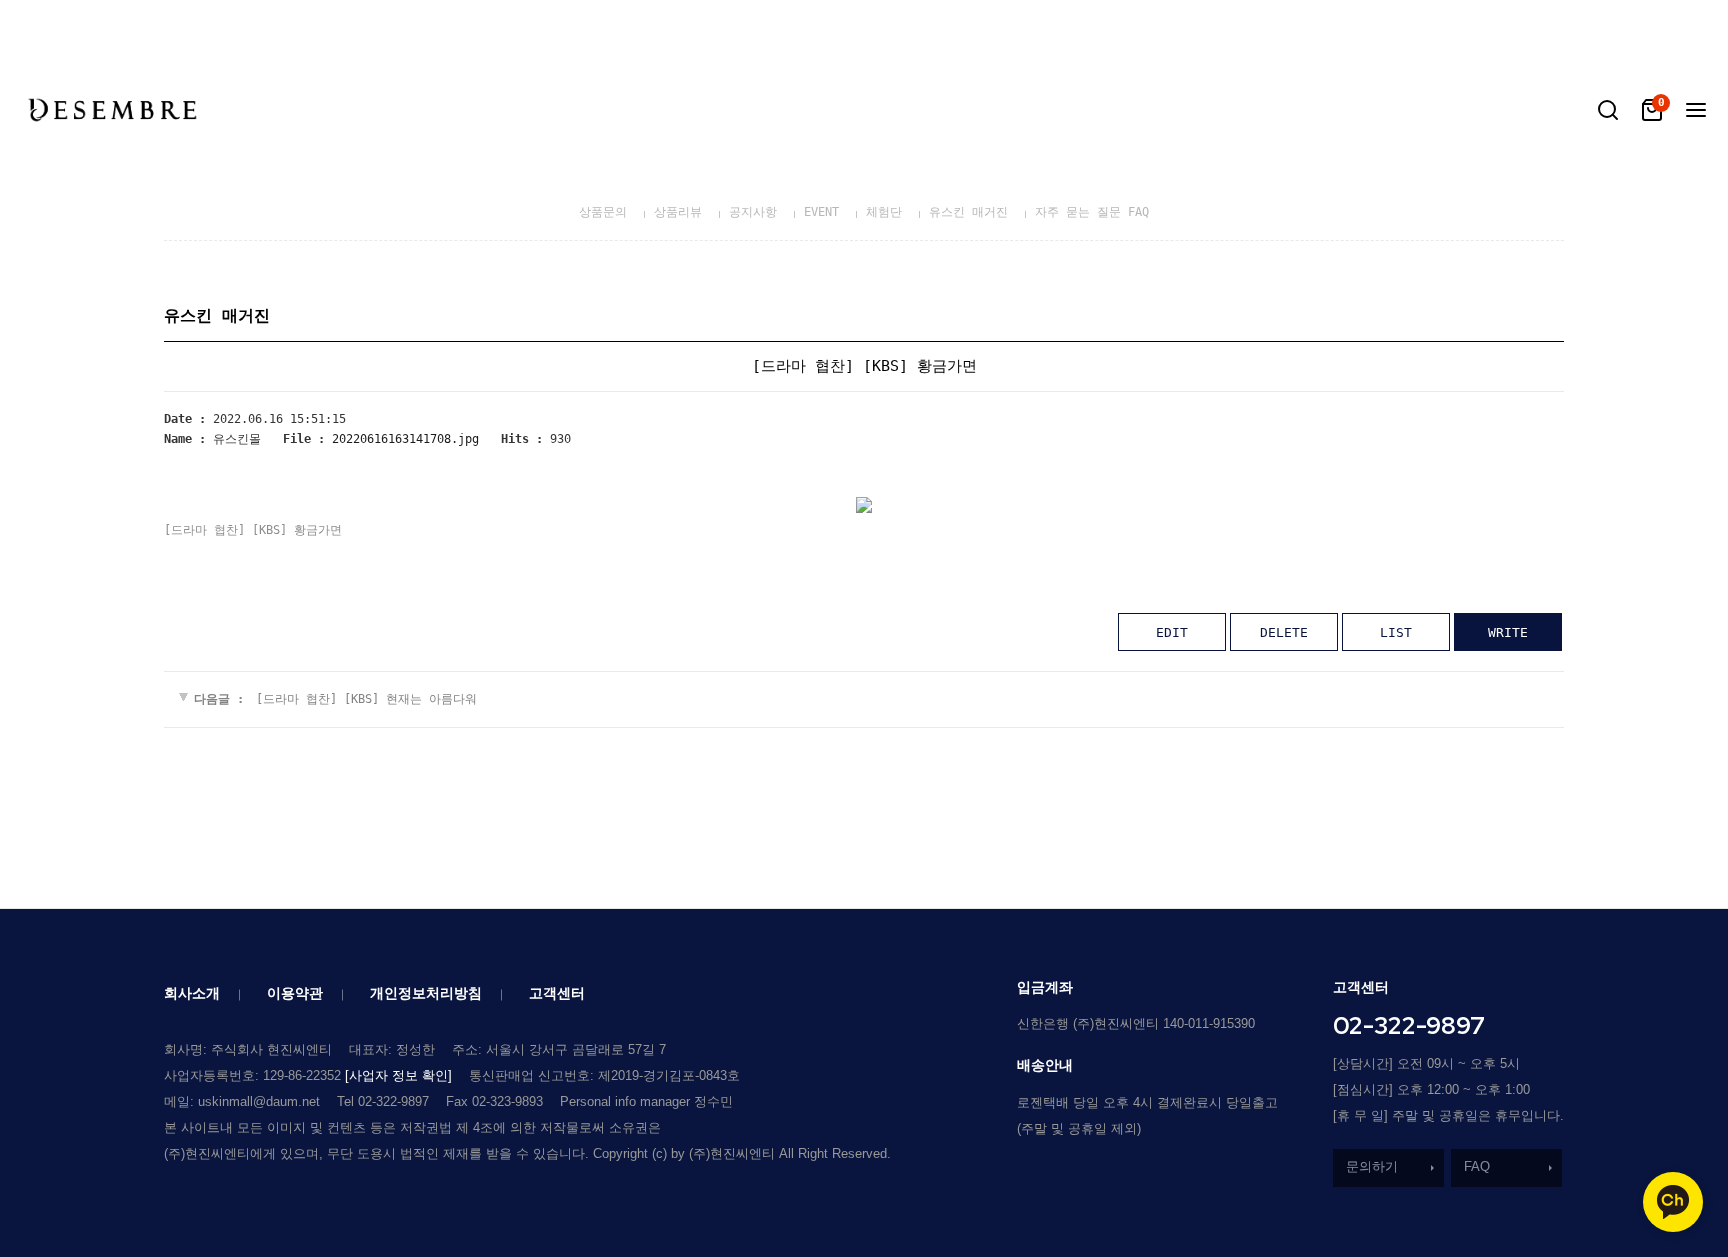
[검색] (1608, 110)
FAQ (1477, 1166)
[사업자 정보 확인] (398, 1075)
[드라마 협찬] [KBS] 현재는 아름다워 (366, 699)
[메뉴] (1696, 110)
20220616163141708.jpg (405, 439)
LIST (1396, 632)
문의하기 (1372, 1166)
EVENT (821, 212)
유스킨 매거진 (968, 212)
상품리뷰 (678, 212)
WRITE (1508, 632)
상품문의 (603, 212)
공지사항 (753, 212)
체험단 (884, 212)
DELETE (1284, 632)
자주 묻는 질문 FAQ (1092, 212)
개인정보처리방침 (426, 993)
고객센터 (557, 993)
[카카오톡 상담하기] (1673, 1202)
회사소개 (192, 993)
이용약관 (295, 993)
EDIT (1172, 632)
